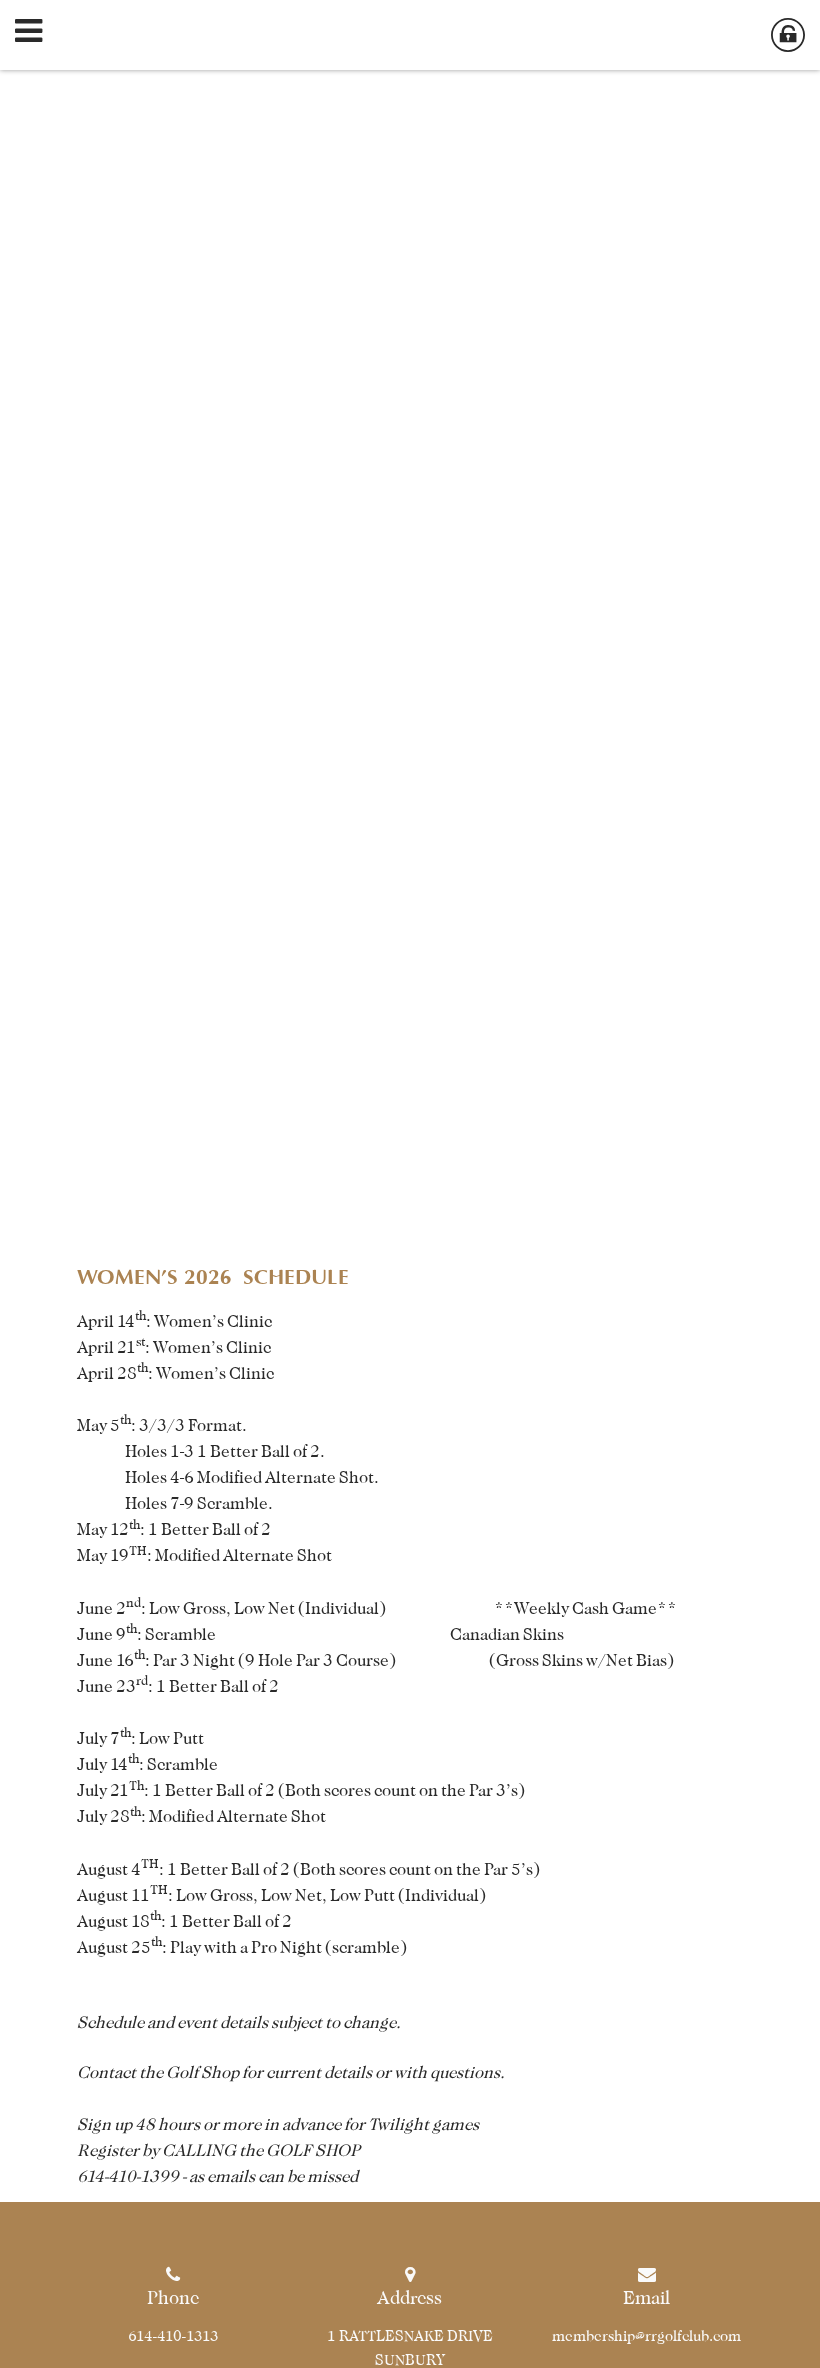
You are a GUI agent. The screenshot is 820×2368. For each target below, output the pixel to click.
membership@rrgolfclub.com (646, 2336)
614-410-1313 (173, 2336)
